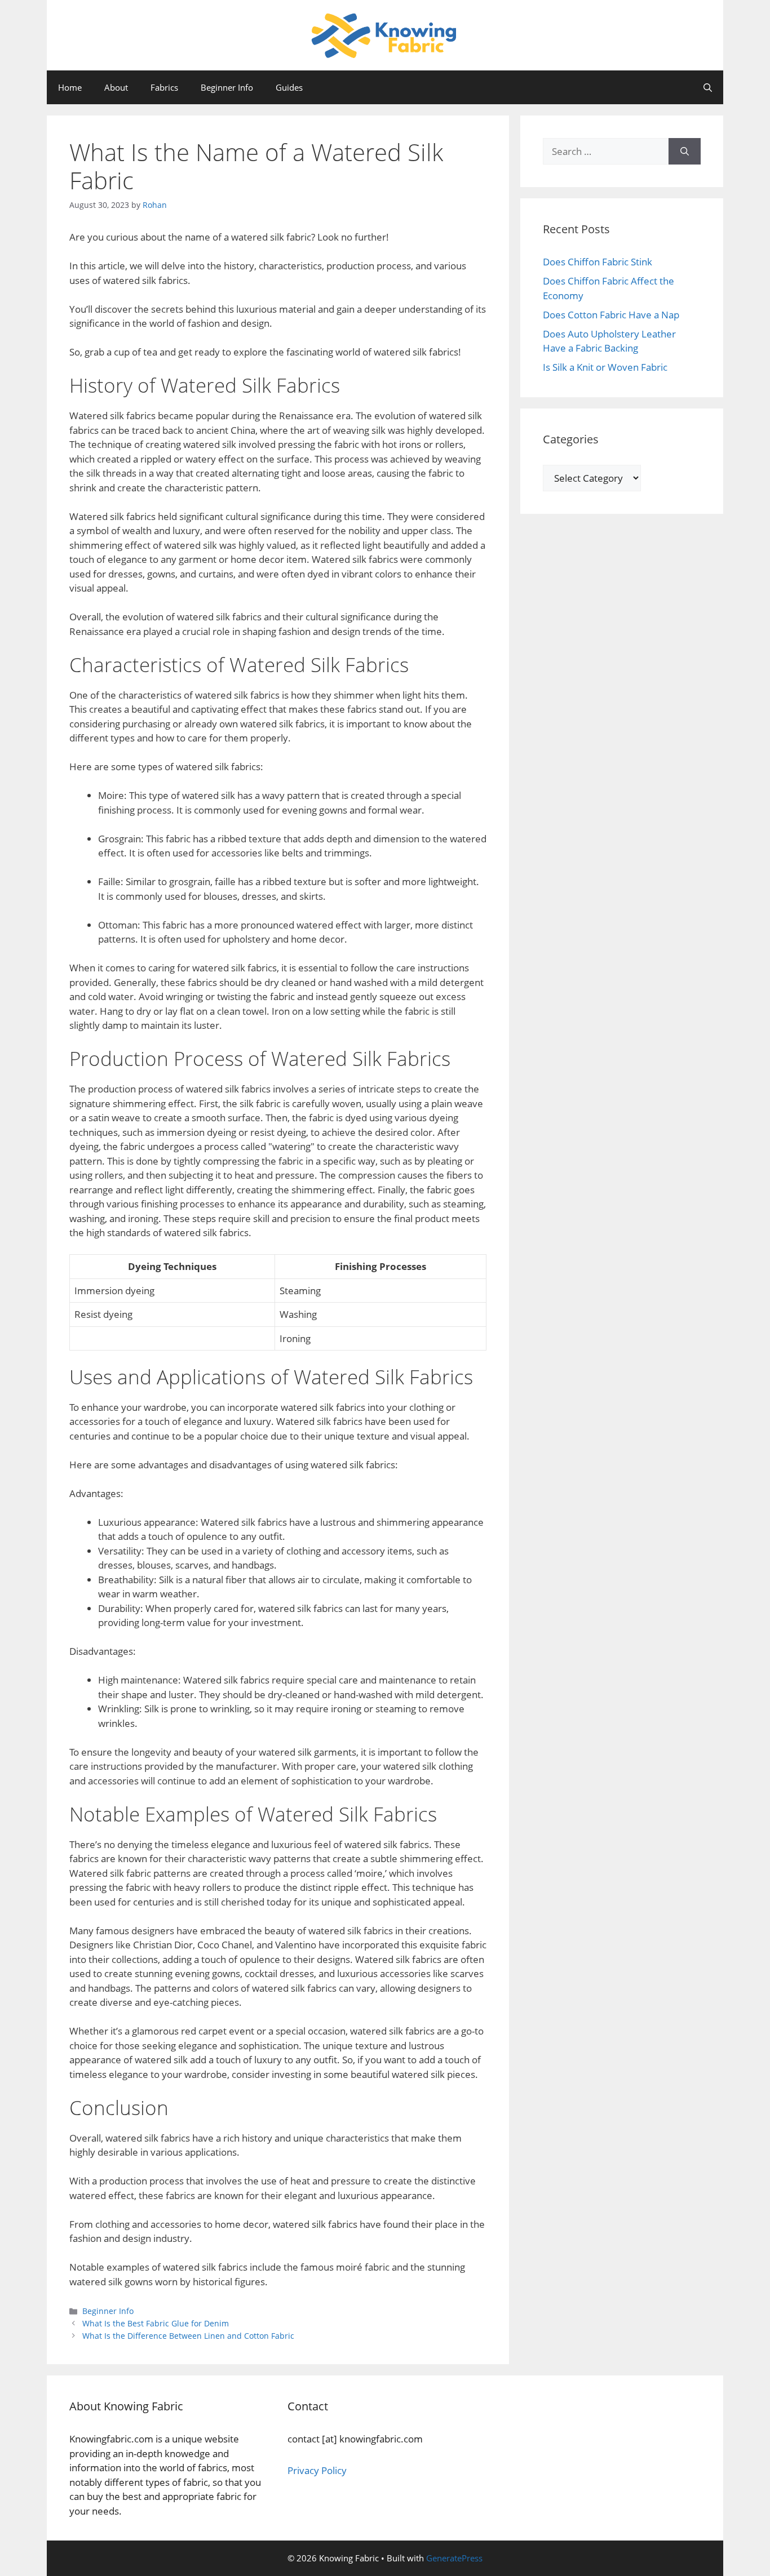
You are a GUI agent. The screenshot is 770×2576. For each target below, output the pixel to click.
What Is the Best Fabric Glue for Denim (156, 2323)
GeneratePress (454, 2558)
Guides (289, 87)
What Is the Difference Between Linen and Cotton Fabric (188, 2336)
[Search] (685, 152)
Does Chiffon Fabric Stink (598, 262)
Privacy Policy (317, 2470)
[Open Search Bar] (708, 87)
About (116, 87)
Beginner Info (227, 87)
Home (70, 87)
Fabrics (164, 87)
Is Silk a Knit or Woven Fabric (605, 367)
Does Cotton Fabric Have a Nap (611, 315)
